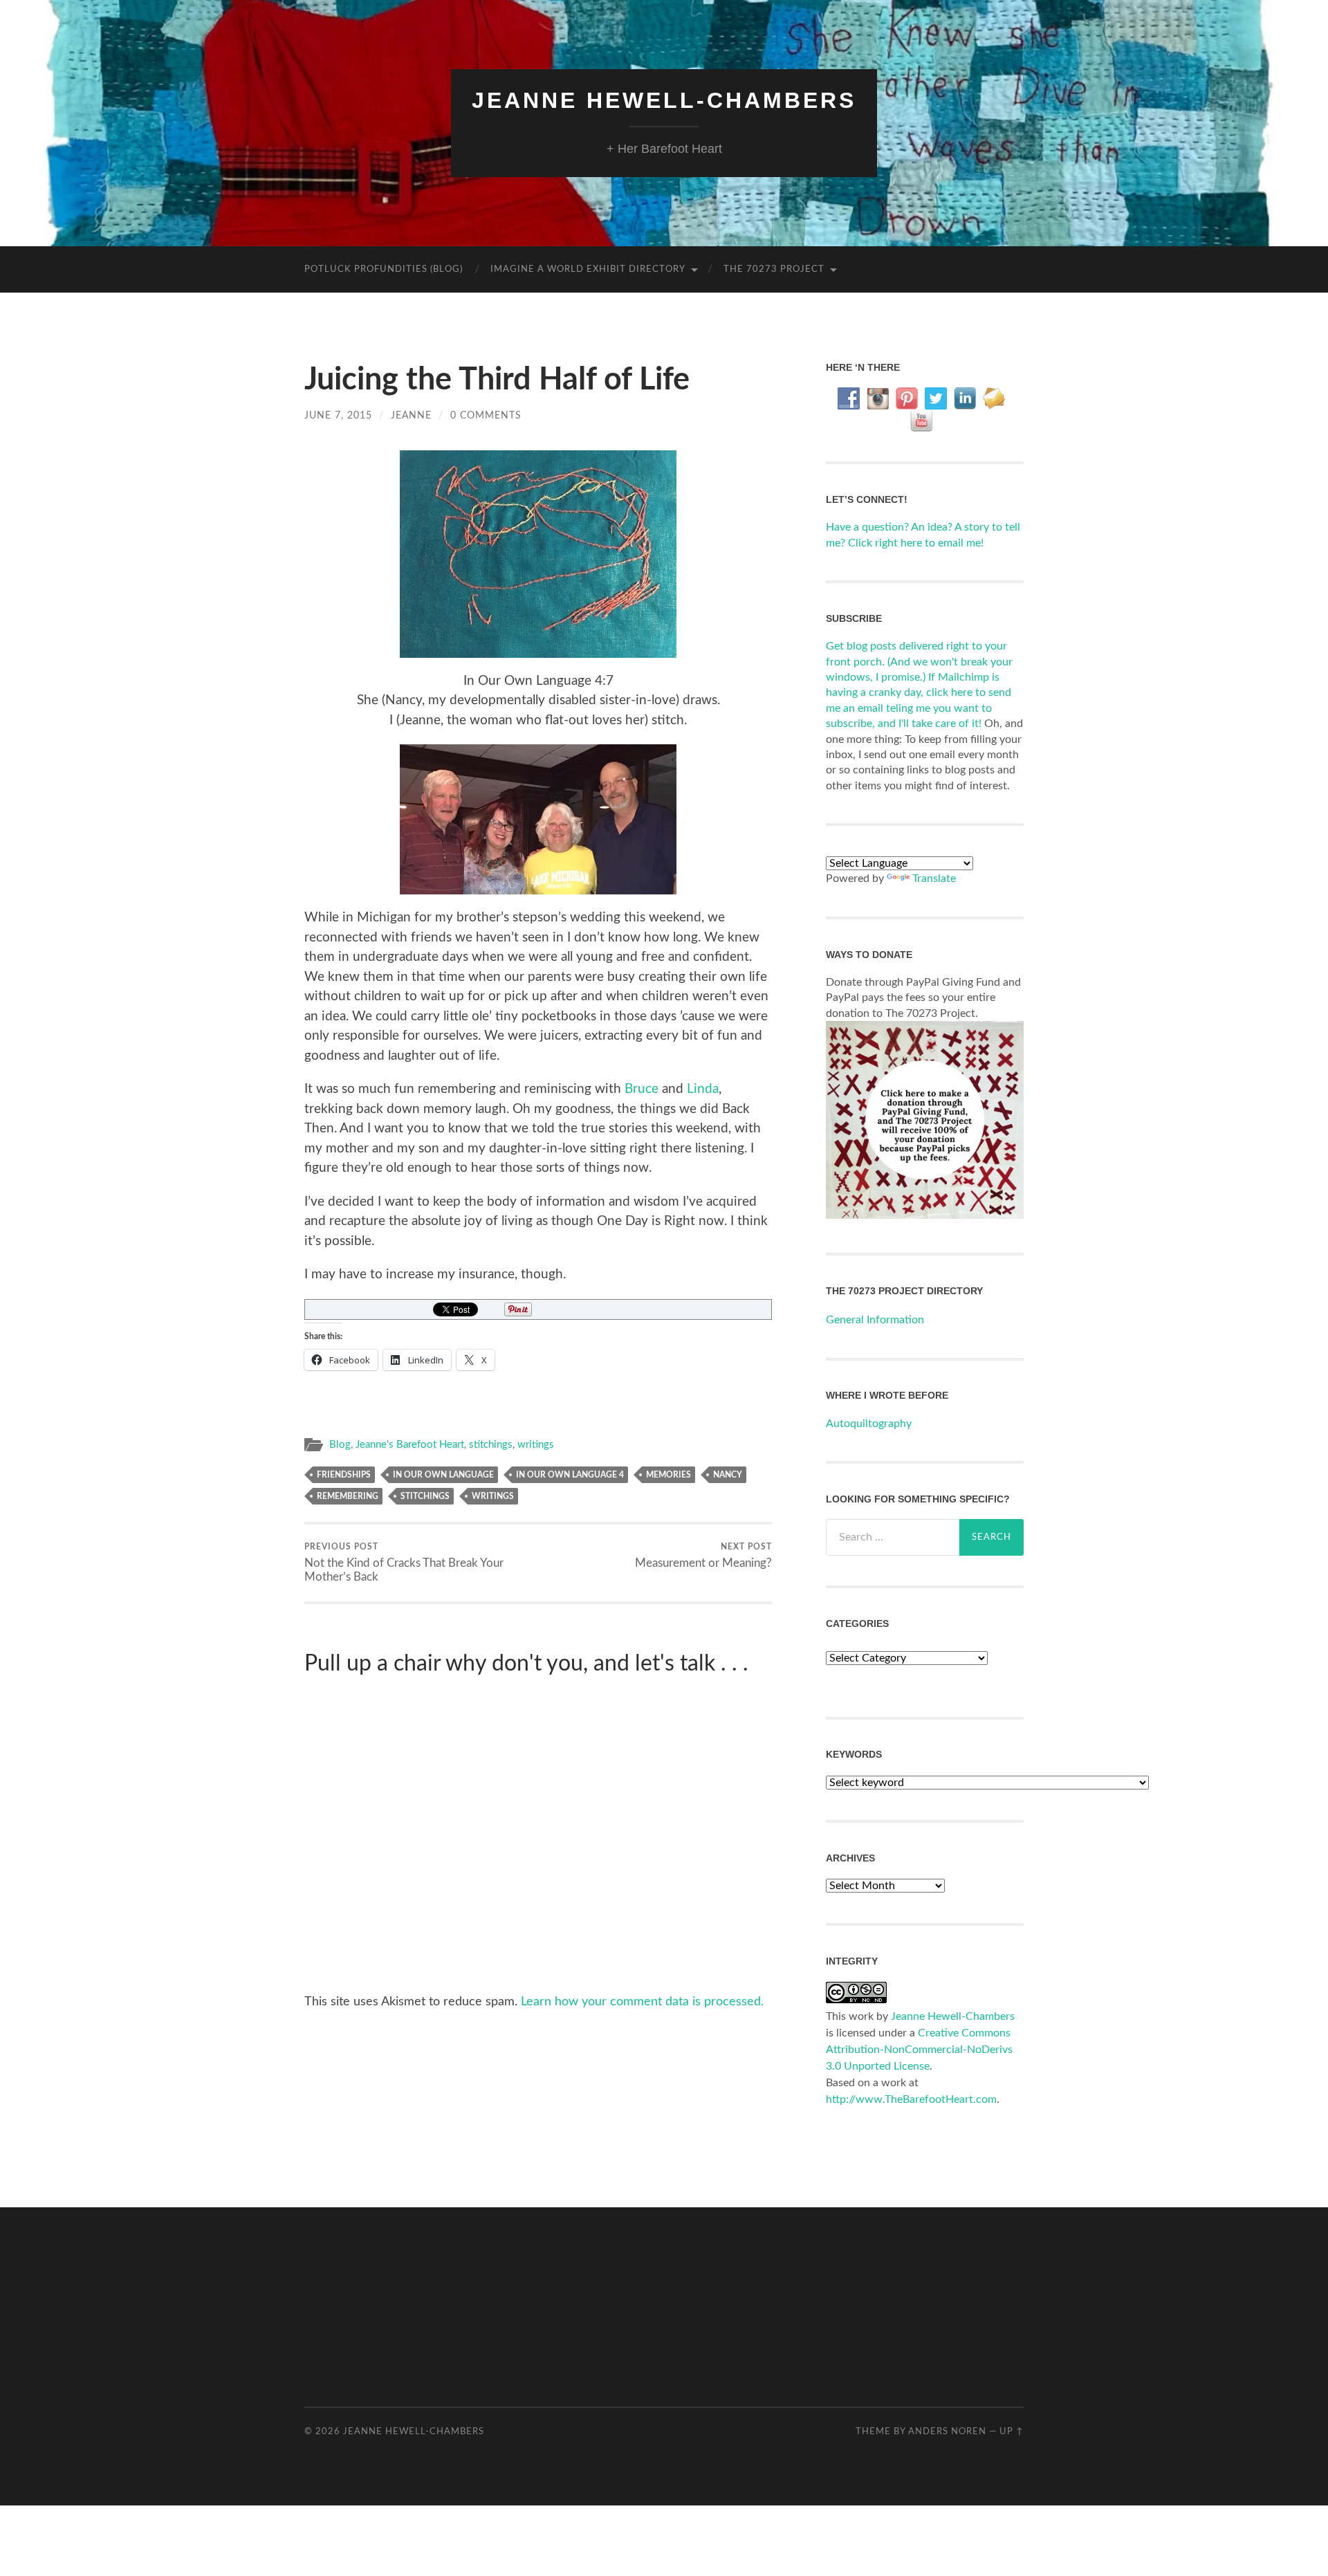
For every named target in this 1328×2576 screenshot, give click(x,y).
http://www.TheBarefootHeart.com (911, 2099)
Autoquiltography (869, 1424)
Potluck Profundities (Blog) (384, 269)
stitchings (491, 1445)
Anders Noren (947, 2431)
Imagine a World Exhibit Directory (588, 269)
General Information (875, 1320)
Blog (340, 1445)
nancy (728, 1475)
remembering (348, 1496)
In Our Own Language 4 (570, 1475)
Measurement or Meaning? (703, 1556)
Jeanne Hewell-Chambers (664, 100)
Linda (703, 1089)
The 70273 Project (774, 269)
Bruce (642, 1089)
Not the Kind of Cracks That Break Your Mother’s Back (404, 1563)
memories (668, 1475)
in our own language (443, 1475)
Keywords (854, 1754)
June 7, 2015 (338, 415)
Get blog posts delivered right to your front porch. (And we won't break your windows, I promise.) (919, 662)
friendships (344, 1475)
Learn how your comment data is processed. (642, 2002)
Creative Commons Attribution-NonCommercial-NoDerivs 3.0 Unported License (919, 2050)
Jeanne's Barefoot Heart (410, 1445)
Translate (934, 878)
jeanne (411, 415)
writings (536, 1445)
